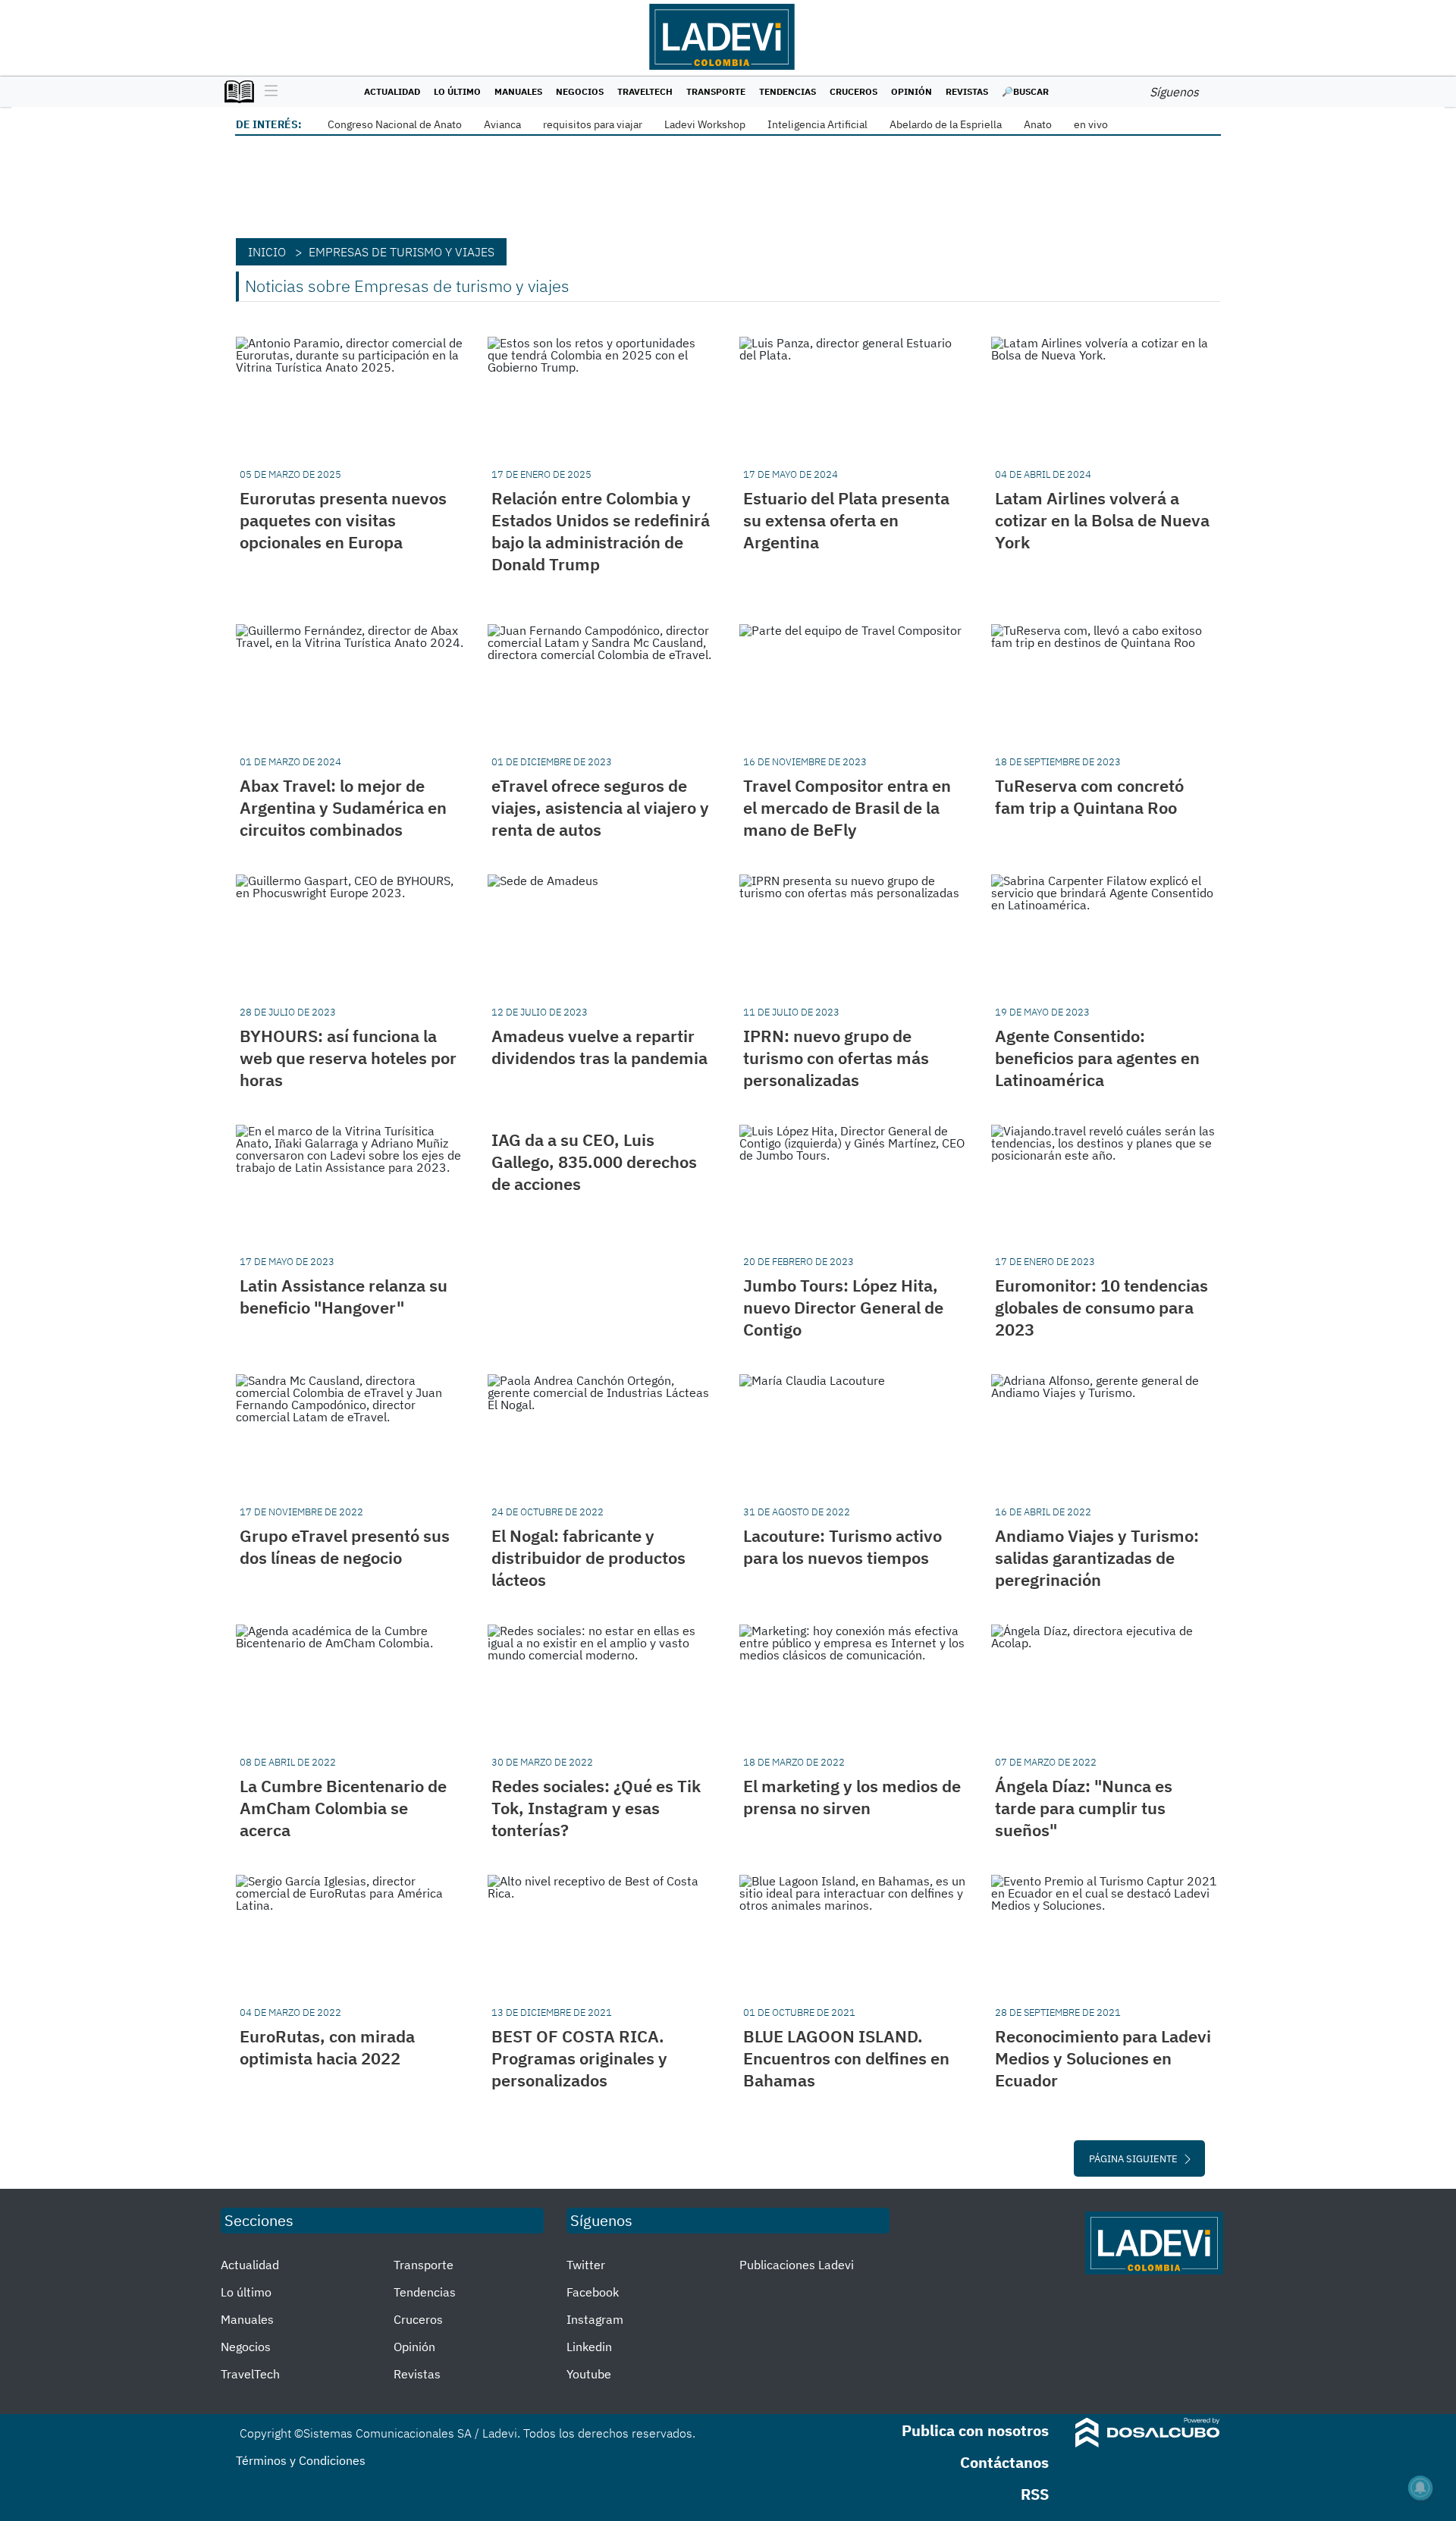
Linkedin (589, 2347)
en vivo (1091, 124)
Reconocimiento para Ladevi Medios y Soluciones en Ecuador (1103, 2058)
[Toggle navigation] (267, 92)
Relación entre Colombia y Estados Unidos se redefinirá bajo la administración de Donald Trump (601, 531)
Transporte (716, 91)
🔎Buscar (1025, 91)
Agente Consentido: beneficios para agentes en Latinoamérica (1097, 1058)
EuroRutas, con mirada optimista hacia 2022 (327, 2047)
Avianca (502, 124)
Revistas (967, 91)
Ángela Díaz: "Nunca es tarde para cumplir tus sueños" (1084, 1808)
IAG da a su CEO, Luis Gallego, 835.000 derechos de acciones (594, 1162)
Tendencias (788, 91)
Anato (1038, 124)
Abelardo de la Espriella (946, 124)
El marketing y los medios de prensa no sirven (852, 1797)
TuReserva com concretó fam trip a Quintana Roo (1089, 796)
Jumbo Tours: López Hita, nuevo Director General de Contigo (843, 1307)
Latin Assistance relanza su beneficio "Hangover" (344, 1296)
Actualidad (392, 91)
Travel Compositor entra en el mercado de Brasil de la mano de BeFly (847, 807)
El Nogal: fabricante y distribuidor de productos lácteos (588, 1557)
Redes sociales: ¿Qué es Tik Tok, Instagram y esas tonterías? (596, 1808)
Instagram (595, 2319)
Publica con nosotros (975, 2430)
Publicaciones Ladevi (797, 2265)
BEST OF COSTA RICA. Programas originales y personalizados (579, 2058)
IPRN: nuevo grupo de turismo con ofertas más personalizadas (836, 1058)
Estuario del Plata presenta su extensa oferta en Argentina (846, 520)
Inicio (267, 252)
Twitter (586, 2265)
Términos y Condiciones (301, 2460)
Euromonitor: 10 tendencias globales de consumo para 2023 (1101, 1307)
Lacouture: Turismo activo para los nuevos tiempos (843, 1546)
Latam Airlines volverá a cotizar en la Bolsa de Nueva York (1102, 520)
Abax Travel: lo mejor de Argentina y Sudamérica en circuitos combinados (343, 807)
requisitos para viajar (593, 124)
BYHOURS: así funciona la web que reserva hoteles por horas (348, 1058)
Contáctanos (1004, 2462)
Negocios (580, 91)
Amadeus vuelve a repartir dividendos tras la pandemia (599, 1047)
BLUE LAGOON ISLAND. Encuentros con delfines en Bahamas (846, 2058)
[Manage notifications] (1420, 2488)
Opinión (912, 91)
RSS (1035, 2494)
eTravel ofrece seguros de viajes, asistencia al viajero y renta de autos (600, 807)
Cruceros (854, 91)
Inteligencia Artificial (817, 124)
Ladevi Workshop (705, 124)
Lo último (457, 91)
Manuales (518, 91)
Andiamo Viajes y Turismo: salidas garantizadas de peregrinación (1097, 1557)
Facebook (593, 2292)
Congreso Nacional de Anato (395, 124)
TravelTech (645, 91)
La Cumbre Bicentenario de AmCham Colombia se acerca (343, 1808)
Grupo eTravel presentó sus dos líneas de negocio (345, 1546)
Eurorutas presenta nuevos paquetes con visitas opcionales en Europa (343, 520)
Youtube (589, 2374)
